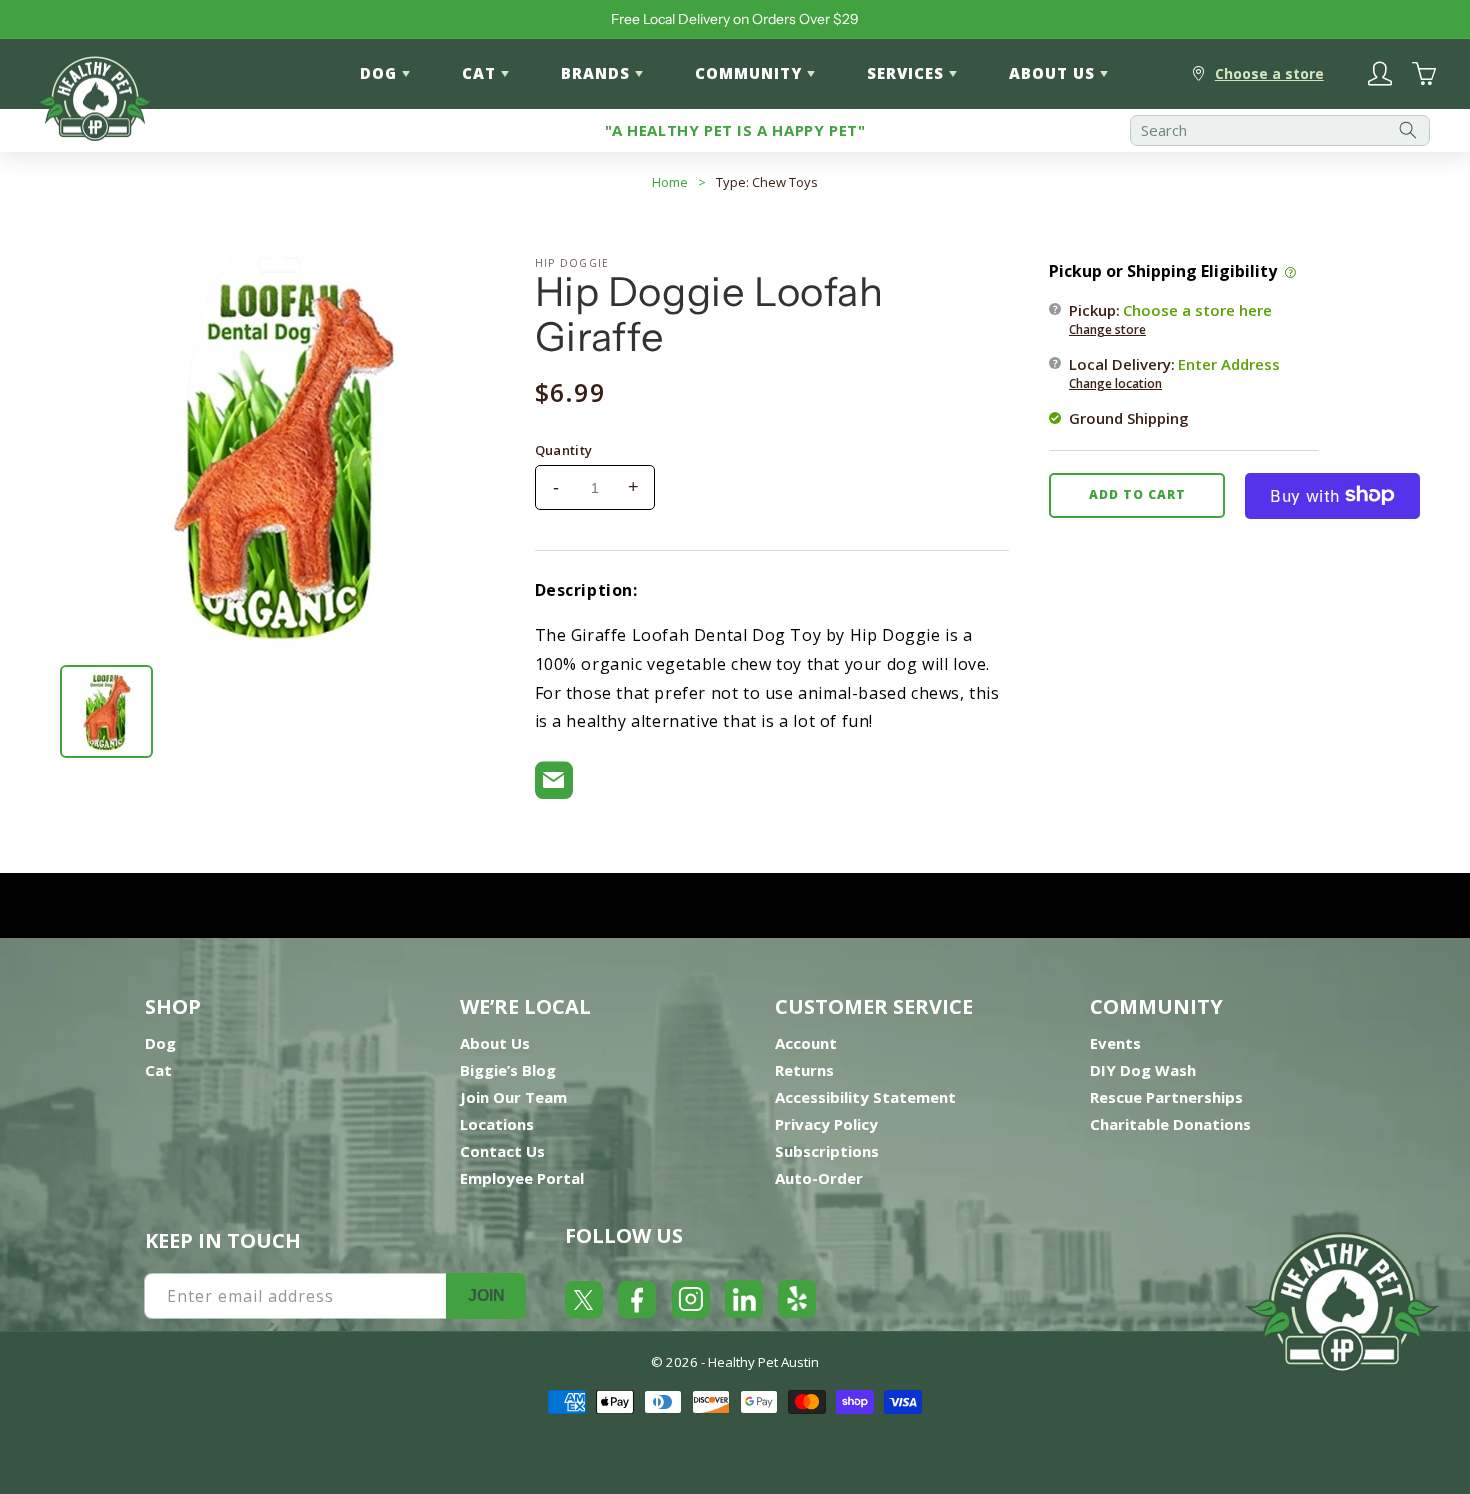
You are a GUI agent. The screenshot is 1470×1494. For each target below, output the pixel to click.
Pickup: (1170, 318)
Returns (804, 1070)
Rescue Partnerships (1166, 1097)
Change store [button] (1107, 328)
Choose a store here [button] (1197, 309)
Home (670, 182)
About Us (495, 1043)
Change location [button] (1115, 382)
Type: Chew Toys (767, 182)
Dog (160, 1043)
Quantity (564, 450)
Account (806, 1043)
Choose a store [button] (1269, 73)
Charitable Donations (1170, 1124)
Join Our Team (513, 1097)
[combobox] (1280, 130)
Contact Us (502, 1151)
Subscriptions (827, 1151)
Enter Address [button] (1229, 363)
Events (1115, 1043)
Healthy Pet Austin (763, 1362)
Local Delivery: (1174, 372)
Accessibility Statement (865, 1097)
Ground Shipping (1129, 417)
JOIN (486, 1295)
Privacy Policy (826, 1124)
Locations (497, 1124)
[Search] (1408, 130)
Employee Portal (522, 1178)
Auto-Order (819, 1178)
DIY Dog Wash (1143, 1070)
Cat (158, 1070)
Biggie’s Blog (508, 1070)
